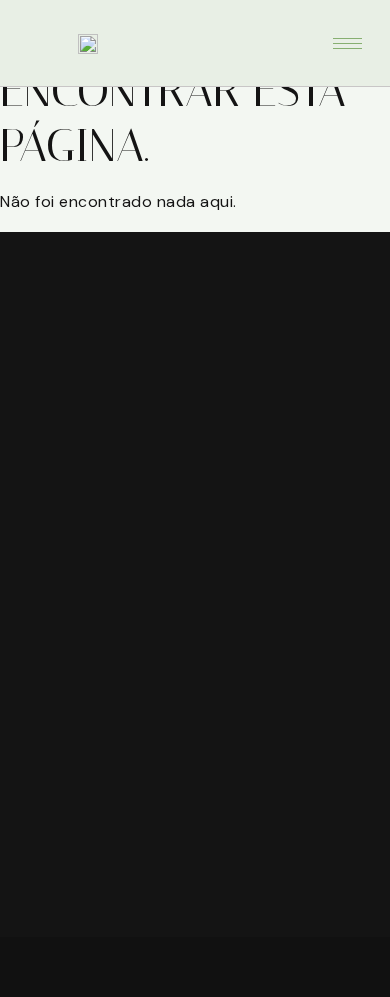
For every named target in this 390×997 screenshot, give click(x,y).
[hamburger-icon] (347, 43)
